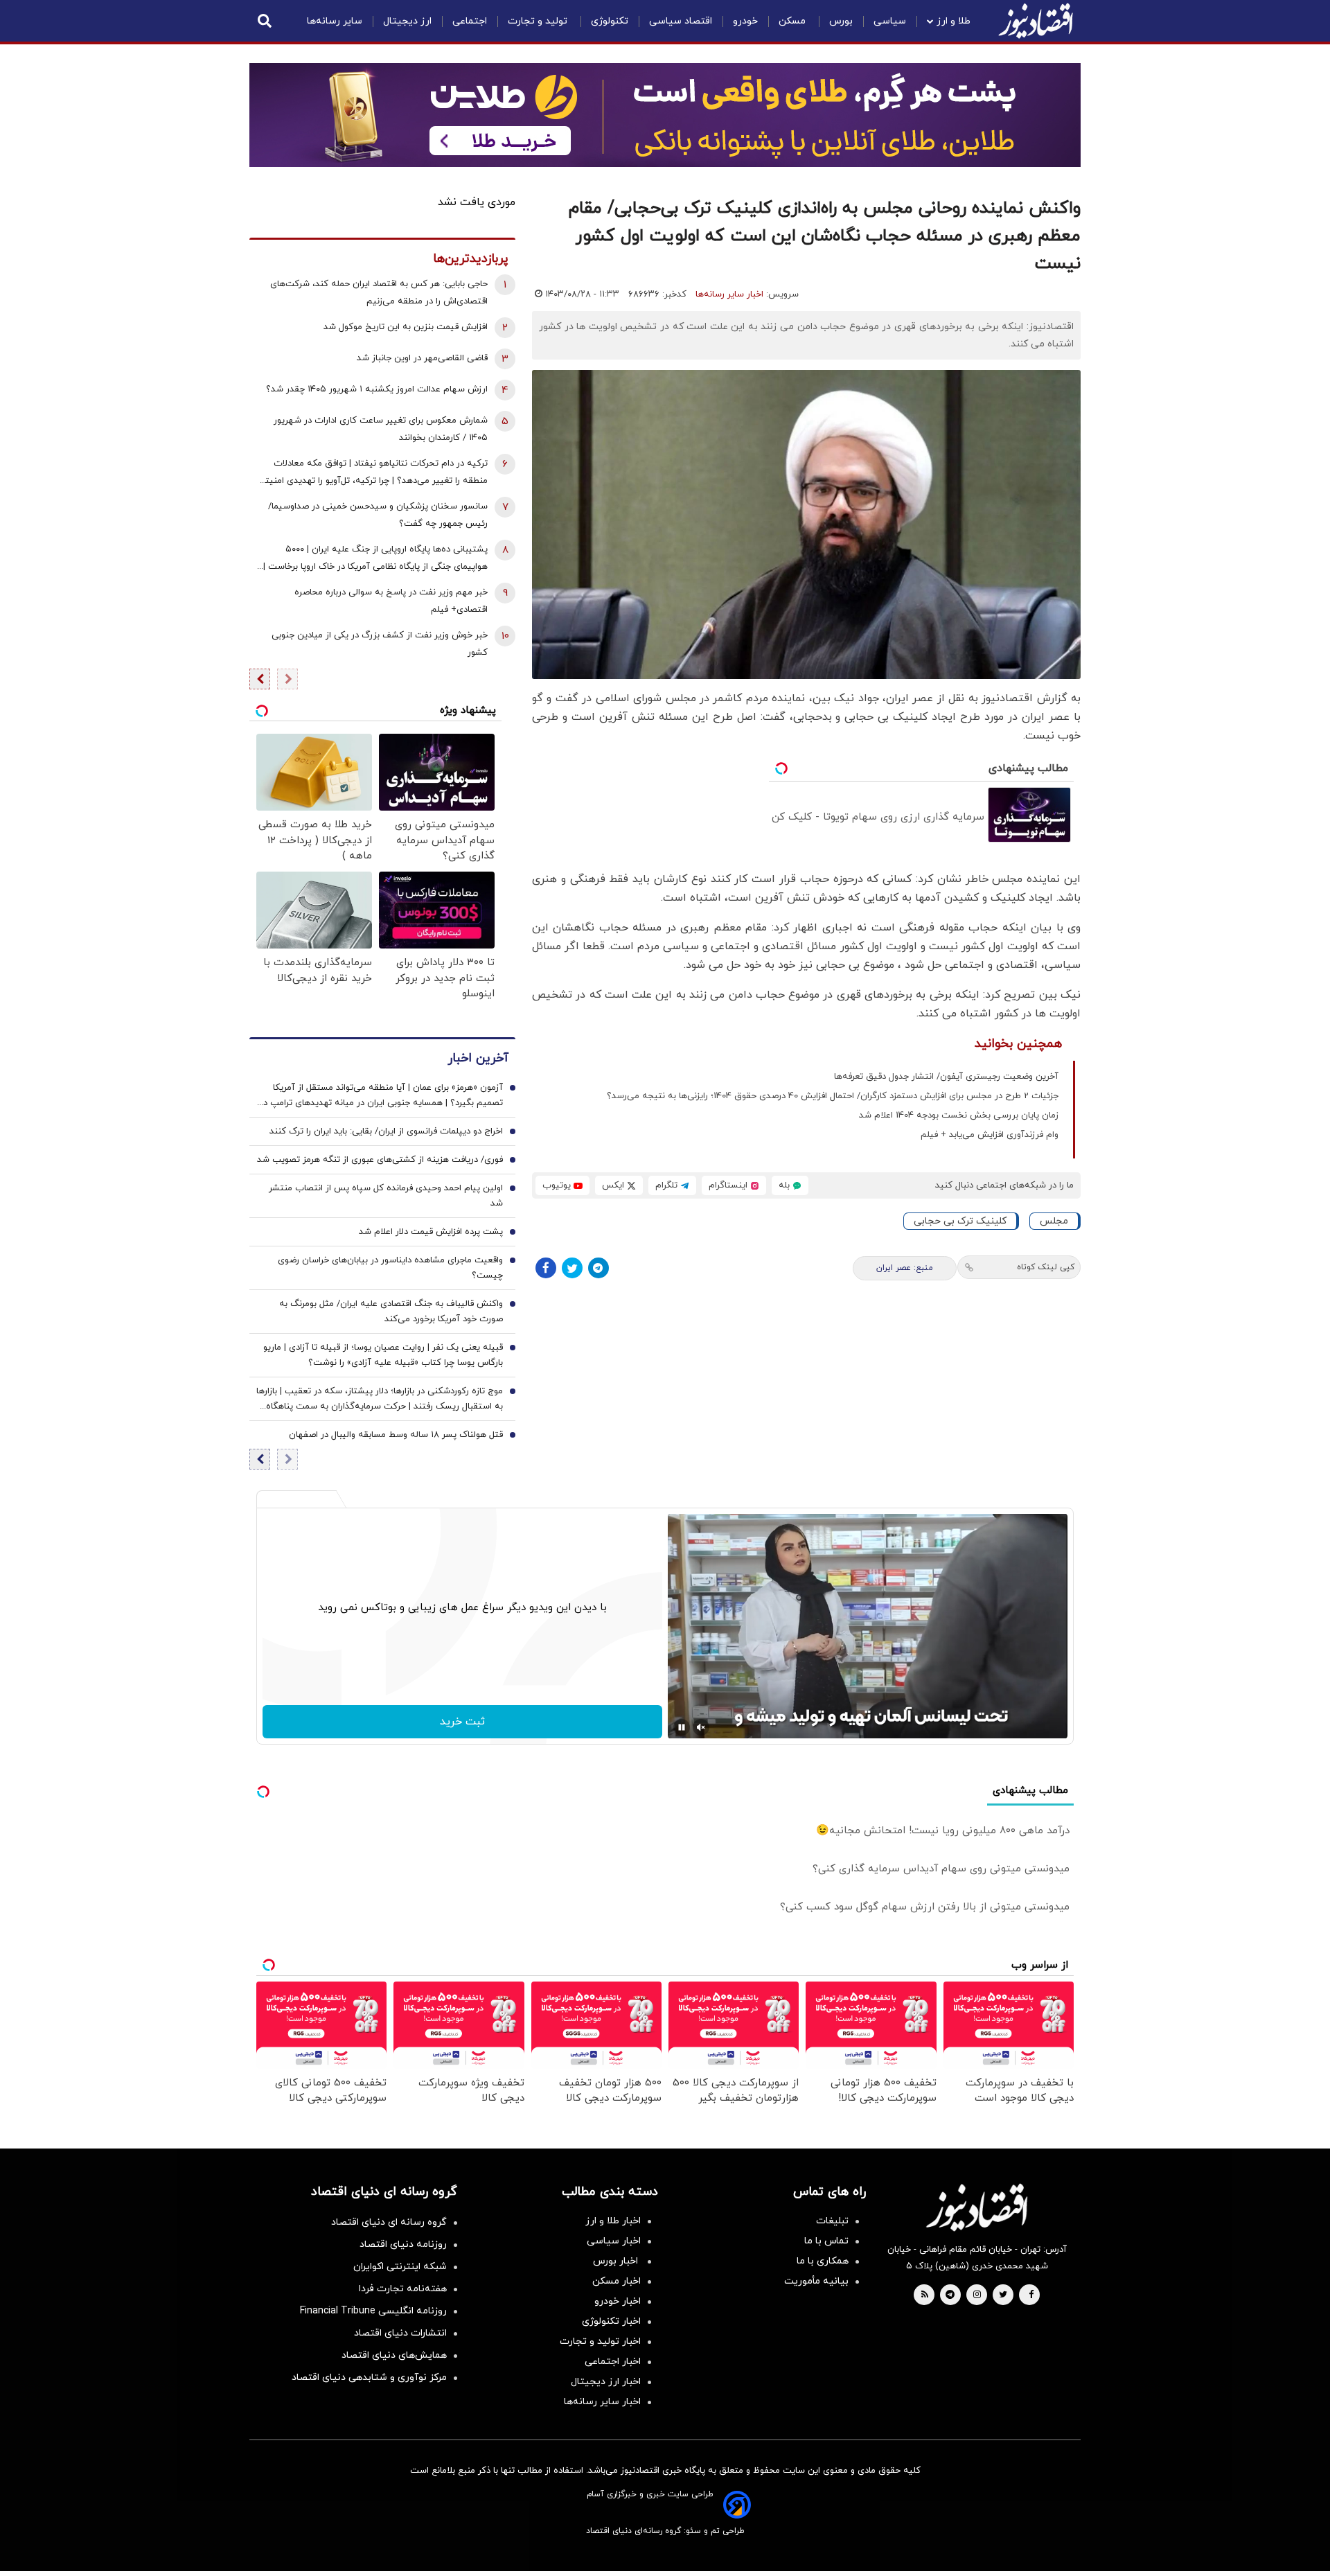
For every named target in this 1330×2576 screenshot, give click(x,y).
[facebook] (1031, 2295)
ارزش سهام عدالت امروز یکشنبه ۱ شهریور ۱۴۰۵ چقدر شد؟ (377, 389)
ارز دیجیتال (407, 21)
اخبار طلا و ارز (613, 2221)
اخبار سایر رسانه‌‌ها (602, 2402)
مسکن (793, 21)
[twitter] (1003, 2295)
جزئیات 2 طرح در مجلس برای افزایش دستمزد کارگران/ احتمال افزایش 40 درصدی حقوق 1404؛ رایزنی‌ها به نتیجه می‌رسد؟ (833, 1096)
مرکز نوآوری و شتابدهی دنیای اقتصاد (369, 2377)
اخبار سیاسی (614, 2241)
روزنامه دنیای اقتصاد (403, 2244)
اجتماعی (470, 21)
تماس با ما (826, 2241)
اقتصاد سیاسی (681, 21)
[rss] (925, 2295)
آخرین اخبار (478, 1058)
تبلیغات (832, 2221)
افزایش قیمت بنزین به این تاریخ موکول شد (406, 327)
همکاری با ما (823, 2261)
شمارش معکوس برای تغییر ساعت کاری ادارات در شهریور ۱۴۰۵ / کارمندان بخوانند (381, 429)
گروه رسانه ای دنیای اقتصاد (389, 2222)
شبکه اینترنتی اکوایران (400, 2267)
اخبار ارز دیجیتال (606, 2382)
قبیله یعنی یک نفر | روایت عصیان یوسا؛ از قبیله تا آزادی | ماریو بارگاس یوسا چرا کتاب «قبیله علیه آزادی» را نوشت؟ (383, 1355)
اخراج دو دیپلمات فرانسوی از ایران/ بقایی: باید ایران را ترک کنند (386, 1131)
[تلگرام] (598, 1268)
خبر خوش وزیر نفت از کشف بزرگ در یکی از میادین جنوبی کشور (380, 644)
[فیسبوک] (546, 1268)
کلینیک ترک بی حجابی (960, 1221)
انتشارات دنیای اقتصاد (400, 2333)
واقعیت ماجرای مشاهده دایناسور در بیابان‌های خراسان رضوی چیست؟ (390, 1268)
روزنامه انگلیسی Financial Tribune (373, 2311)
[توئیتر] (572, 1268)
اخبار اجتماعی (613, 2362)
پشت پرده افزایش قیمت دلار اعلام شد (431, 1232)
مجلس (1054, 1221)
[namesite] (1036, 21)
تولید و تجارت (539, 21)
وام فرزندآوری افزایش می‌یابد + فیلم (990, 1135)
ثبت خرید (462, 1722)
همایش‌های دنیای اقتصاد (394, 2355)
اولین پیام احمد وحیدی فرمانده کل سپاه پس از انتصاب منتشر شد (386, 1196)
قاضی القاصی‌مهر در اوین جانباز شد (422, 358)
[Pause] (682, 1727)
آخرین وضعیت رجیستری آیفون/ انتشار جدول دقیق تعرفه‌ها (946, 1077)
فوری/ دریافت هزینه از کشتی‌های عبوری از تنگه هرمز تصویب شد (380, 1160)
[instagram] (977, 2295)
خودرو (745, 21)
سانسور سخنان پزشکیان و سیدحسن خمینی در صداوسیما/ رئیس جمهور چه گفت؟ (378, 515)
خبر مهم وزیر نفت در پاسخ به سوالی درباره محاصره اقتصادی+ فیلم (391, 601)
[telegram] (950, 2295)
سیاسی (890, 21)
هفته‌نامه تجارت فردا (403, 2289)
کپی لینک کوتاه (1046, 1267)
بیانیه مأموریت (816, 2281)
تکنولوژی (610, 21)
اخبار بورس (617, 2261)
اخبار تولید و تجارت (600, 2341)
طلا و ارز (954, 21)
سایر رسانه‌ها (335, 21)
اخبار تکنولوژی (611, 2321)
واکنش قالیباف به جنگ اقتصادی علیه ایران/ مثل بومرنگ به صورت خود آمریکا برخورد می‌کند (391, 1312)
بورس (841, 21)
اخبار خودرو (618, 2301)
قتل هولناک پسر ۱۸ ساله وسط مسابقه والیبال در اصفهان (396, 1435)
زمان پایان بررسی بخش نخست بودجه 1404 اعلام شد (959, 1115)
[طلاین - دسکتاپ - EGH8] (665, 115)
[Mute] (701, 1727)
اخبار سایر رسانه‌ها (729, 294)
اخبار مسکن (617, 2281)
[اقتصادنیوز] (977, 2207)
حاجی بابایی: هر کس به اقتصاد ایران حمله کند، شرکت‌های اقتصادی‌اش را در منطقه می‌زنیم (379, 293)
